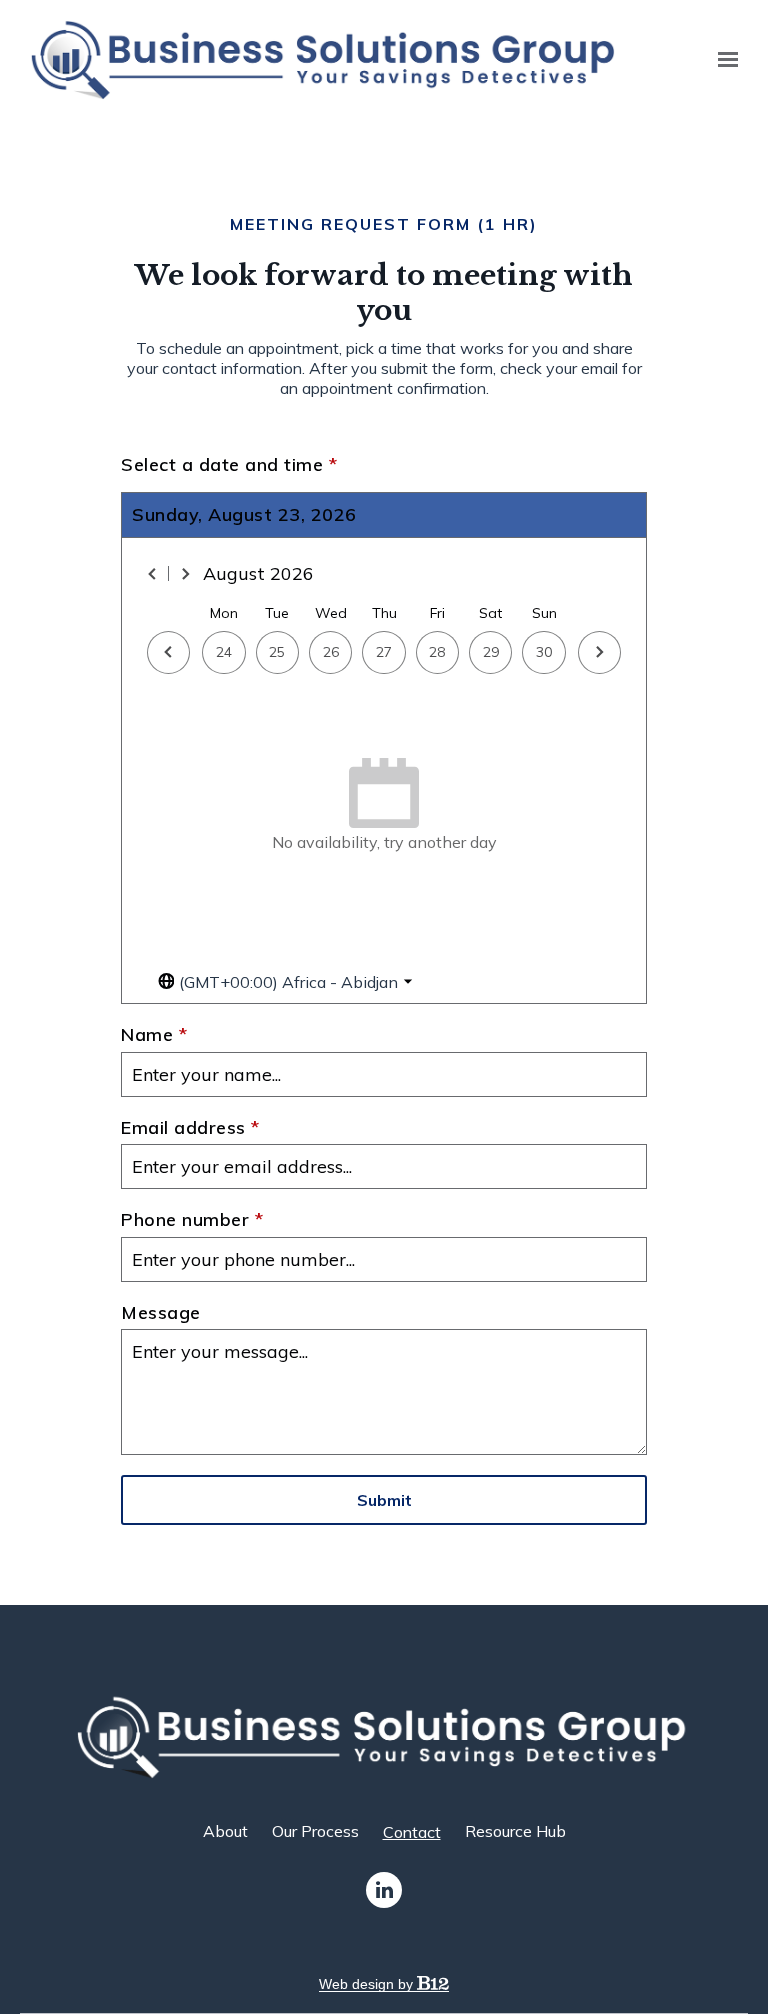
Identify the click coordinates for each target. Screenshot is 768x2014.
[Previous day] (168, 652)
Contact (412, 1832)
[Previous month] (153, 574)
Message (161, 1313)
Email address (190, 1128)
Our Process (315, 1831)
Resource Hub (515, 1831)
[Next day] (599, 652)
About (225, 1831)
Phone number (192, 1220)
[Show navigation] (723, 60)
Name (154, 1035)
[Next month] (185, 574)
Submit (384, 1500)
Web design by (368, 1984)
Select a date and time (229, 465)
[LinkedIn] (384, 1890)
